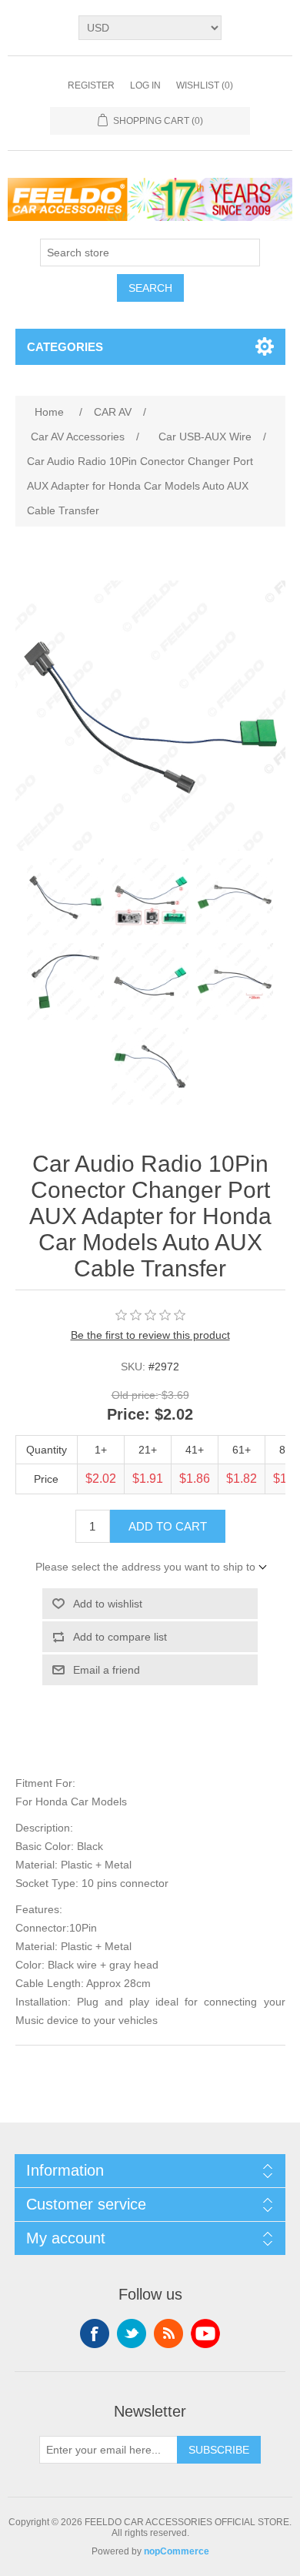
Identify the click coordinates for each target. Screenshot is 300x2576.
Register (91, 85)
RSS (168, 2333)
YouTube (205, 2333)
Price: (128, 1414)
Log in (145, 85)
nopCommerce (177, 2551)
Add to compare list (120, 1637)
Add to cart (168, 1526)
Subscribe (219, 2450)
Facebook (95, 2333)
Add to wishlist (108, 1604)
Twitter (132, 2333)
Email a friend (107, 1670)
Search (150, 288)
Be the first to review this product (150, 1335)
